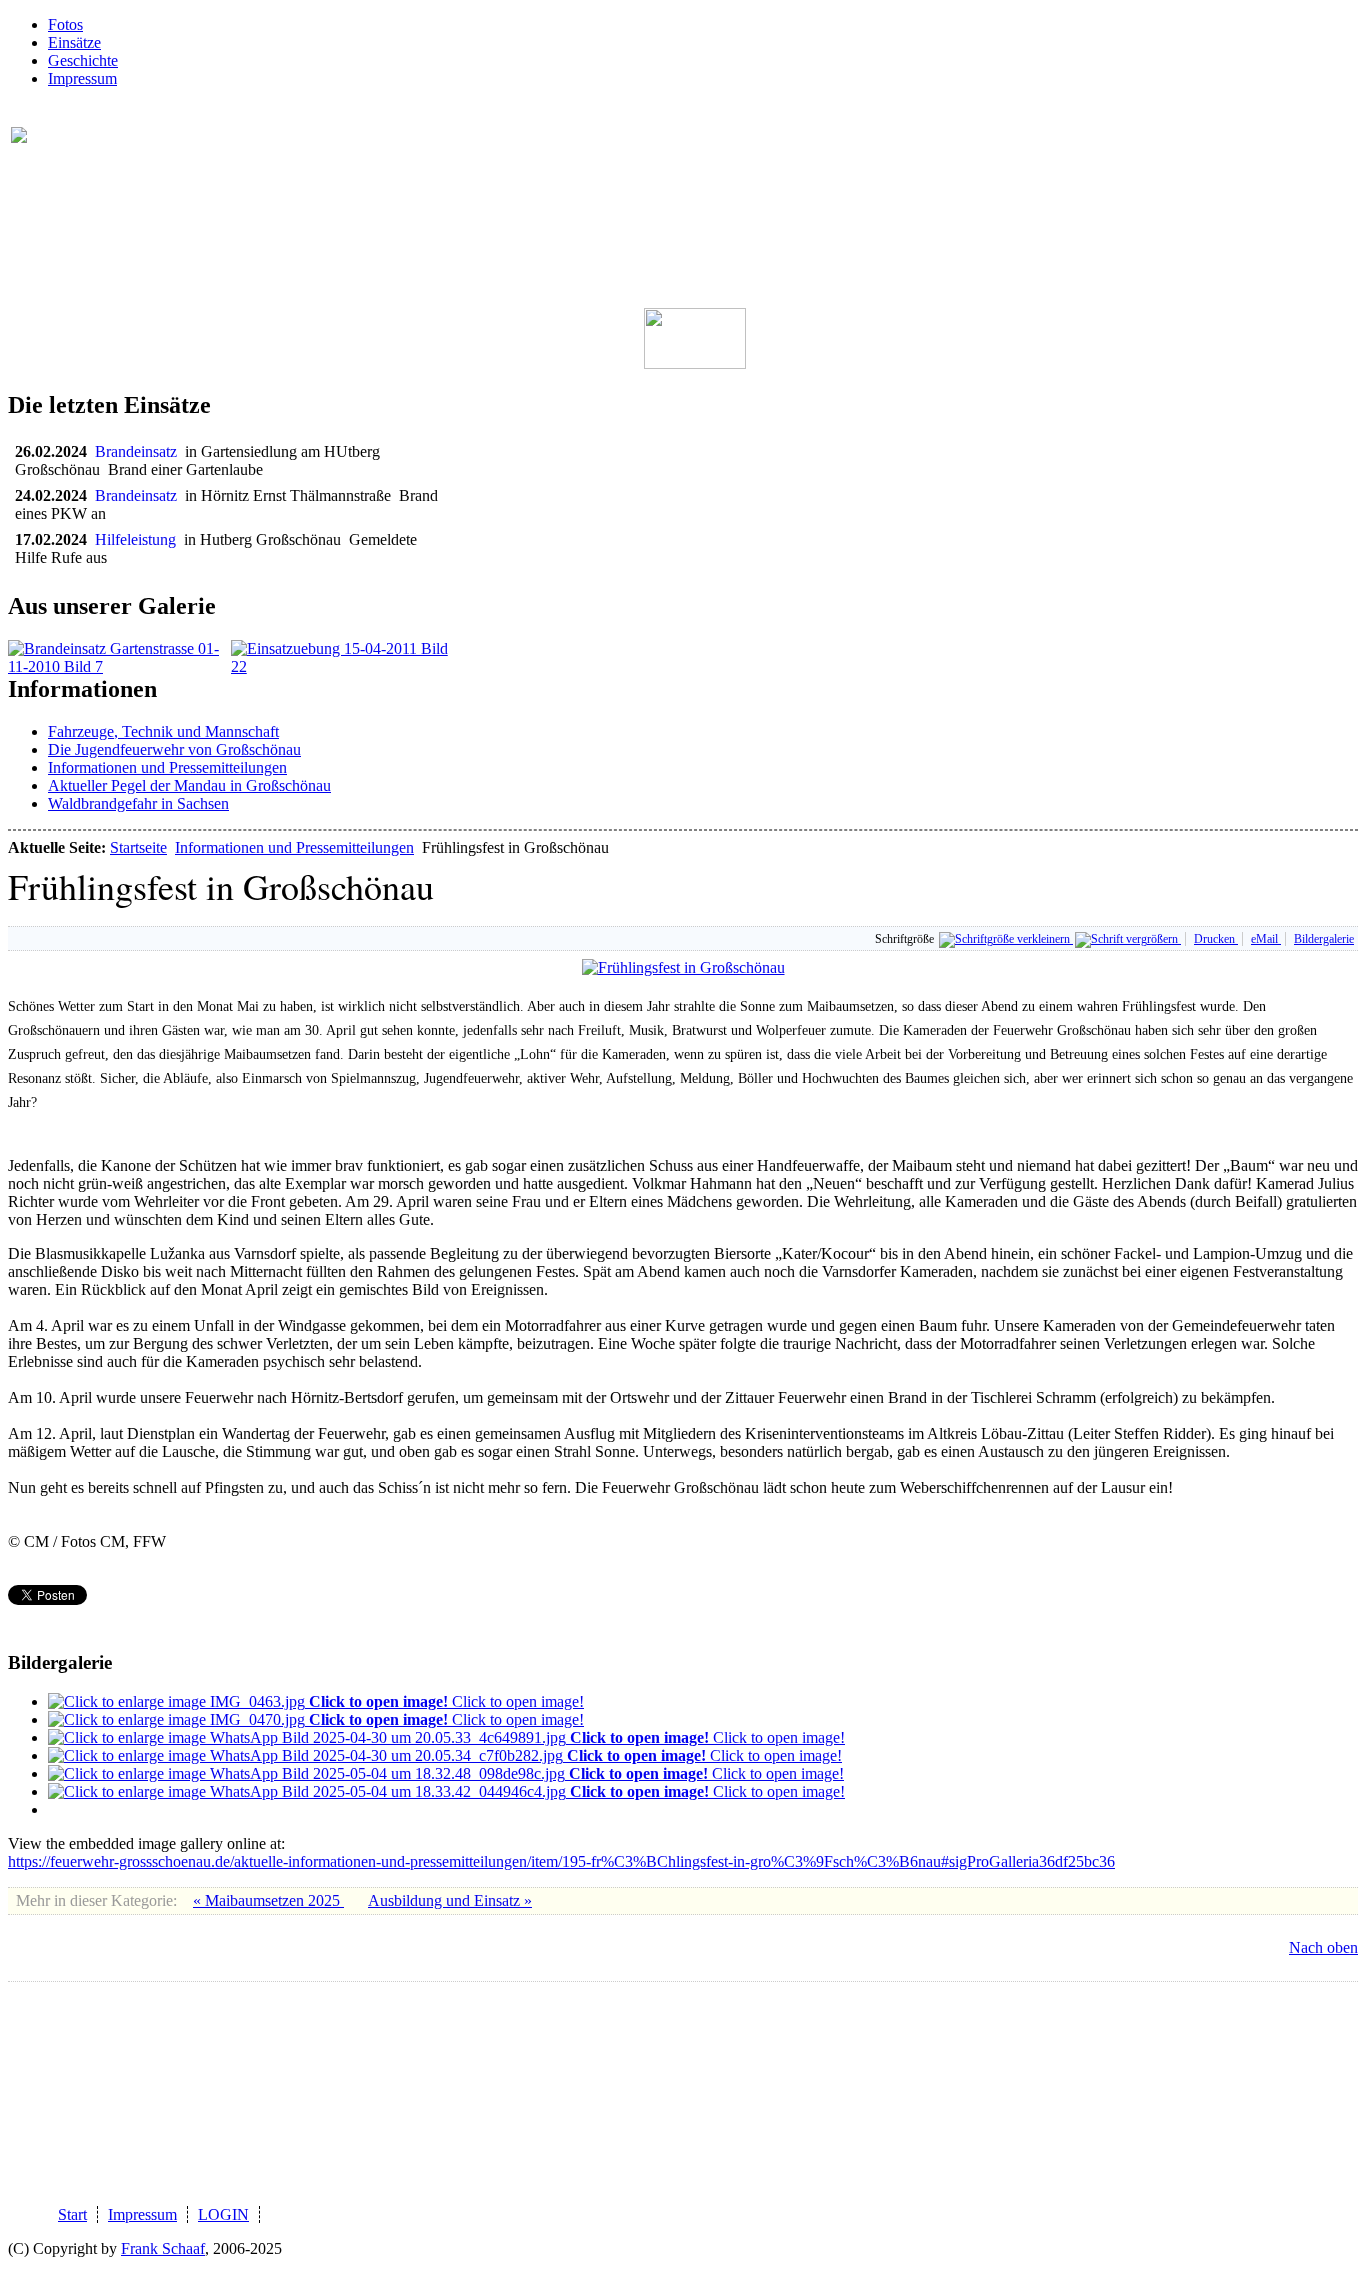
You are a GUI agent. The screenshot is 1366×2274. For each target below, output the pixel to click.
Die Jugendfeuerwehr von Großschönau (174, 749)
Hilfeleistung (139, 539)
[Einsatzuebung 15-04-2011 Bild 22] (342, 666)
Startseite (138, 847)
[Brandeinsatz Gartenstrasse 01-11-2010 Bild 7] (119, 666)
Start (72, 2214)
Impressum (82, 78)
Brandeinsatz (140, 451)
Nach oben (1323, 1947)
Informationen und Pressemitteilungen (167, 767)
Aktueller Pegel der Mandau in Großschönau (189, 785)
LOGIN (223, 2214)
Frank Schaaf (163, 2248)
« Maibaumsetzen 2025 (268, 1900)
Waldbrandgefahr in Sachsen (138, 803)
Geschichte (83, 60)
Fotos (65, 24)
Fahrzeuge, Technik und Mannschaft (163, 731)
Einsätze (74, 42)
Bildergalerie (1324, 939)
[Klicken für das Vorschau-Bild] (683, 967)
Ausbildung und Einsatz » (450, 1900)
